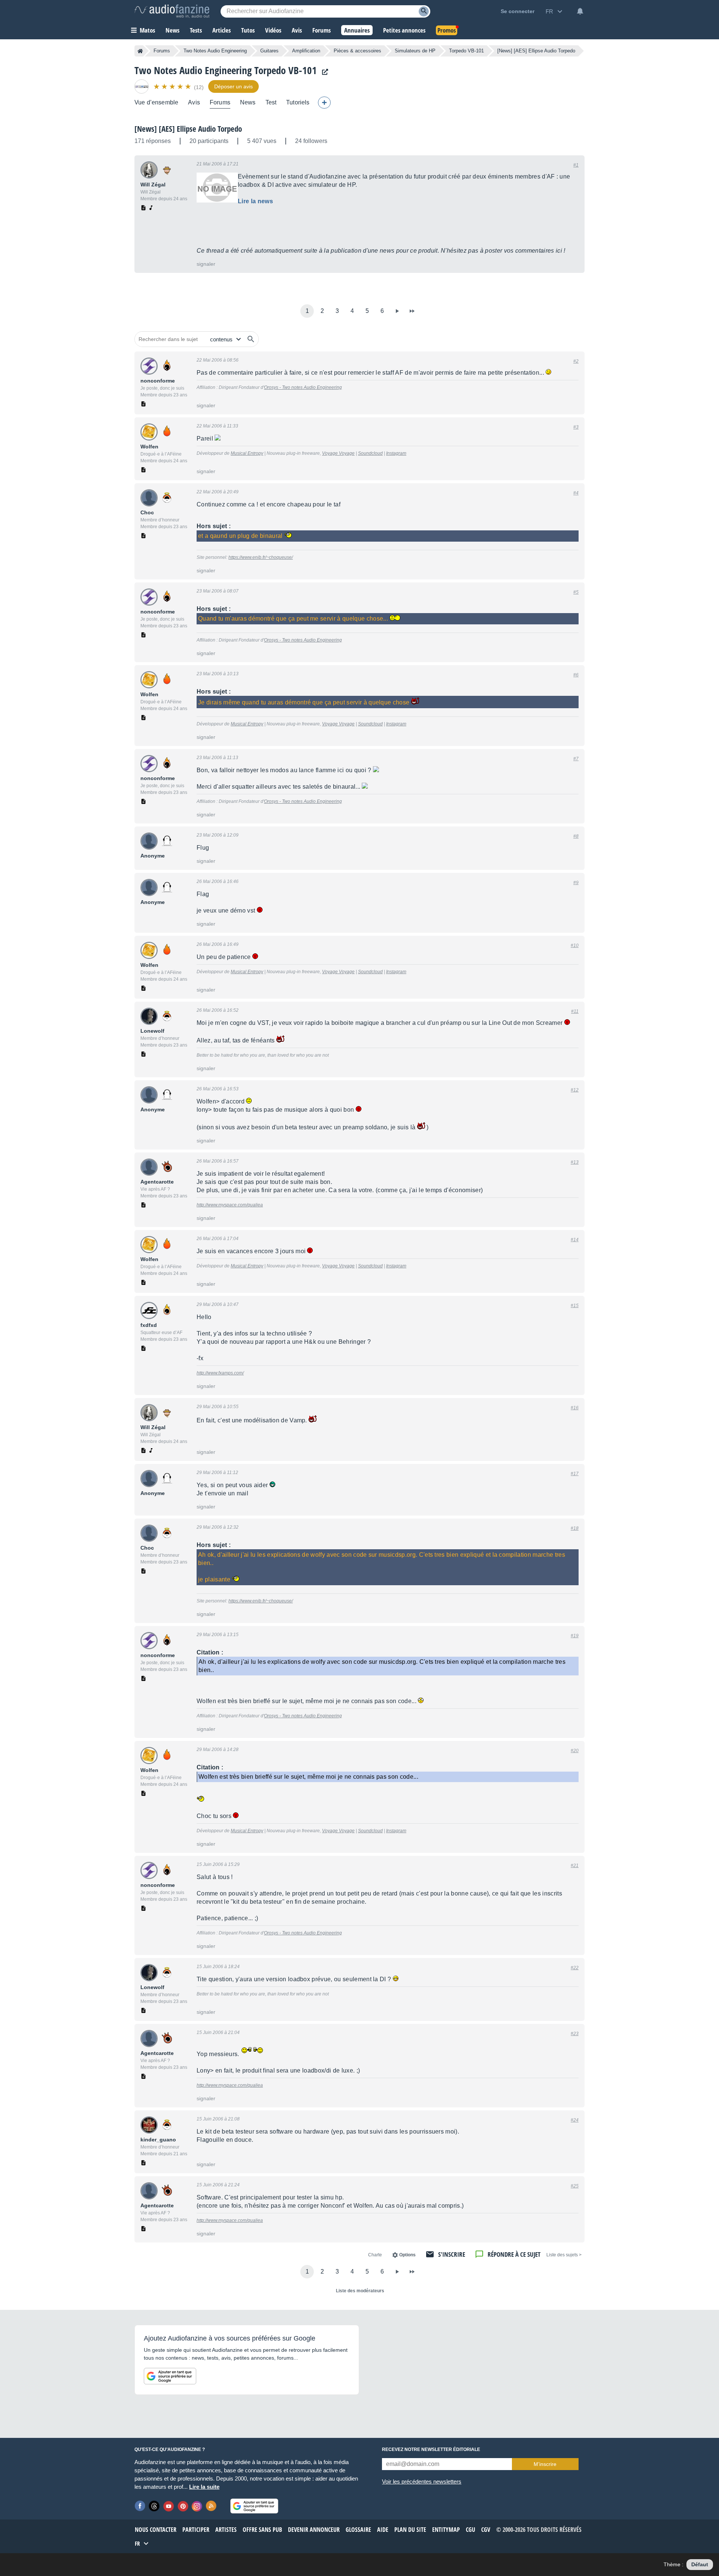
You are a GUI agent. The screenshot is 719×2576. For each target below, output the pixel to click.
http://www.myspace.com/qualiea (230, 1205)
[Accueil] (140, 51)
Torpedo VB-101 (466, 51)
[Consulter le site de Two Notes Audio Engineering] (323, 72)
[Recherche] (424, 11)
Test (271, 102)
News (248, 102)
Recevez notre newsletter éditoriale (431, 2449)
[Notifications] (580, 11)
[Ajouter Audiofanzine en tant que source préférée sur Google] (170, 2376)
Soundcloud (370, 453)
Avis (194, 102)
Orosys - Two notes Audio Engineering (303, 387)
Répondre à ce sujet (514, 2254)
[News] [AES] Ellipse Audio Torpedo (188, 129)
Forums (162, 51)
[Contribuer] (324, 103)
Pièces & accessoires (357, 51)
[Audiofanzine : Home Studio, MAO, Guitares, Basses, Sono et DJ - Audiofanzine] (172, 11)
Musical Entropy (247, 453)
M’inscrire (545, 2464)
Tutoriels (298, 102)
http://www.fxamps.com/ (220, 1373)
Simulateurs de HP (415, 51)
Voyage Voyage (338, 453)
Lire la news (255, 201)
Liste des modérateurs (360, 2291)
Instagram (396, 453)
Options (407, 2255)
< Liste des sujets (564, 2255)
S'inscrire (452, 2254)
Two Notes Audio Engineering (215, 51)
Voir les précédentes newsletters (422, 2481)
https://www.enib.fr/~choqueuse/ (261, 557)
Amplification (306, 51)
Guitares (269, 51)
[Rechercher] (251, 339)
